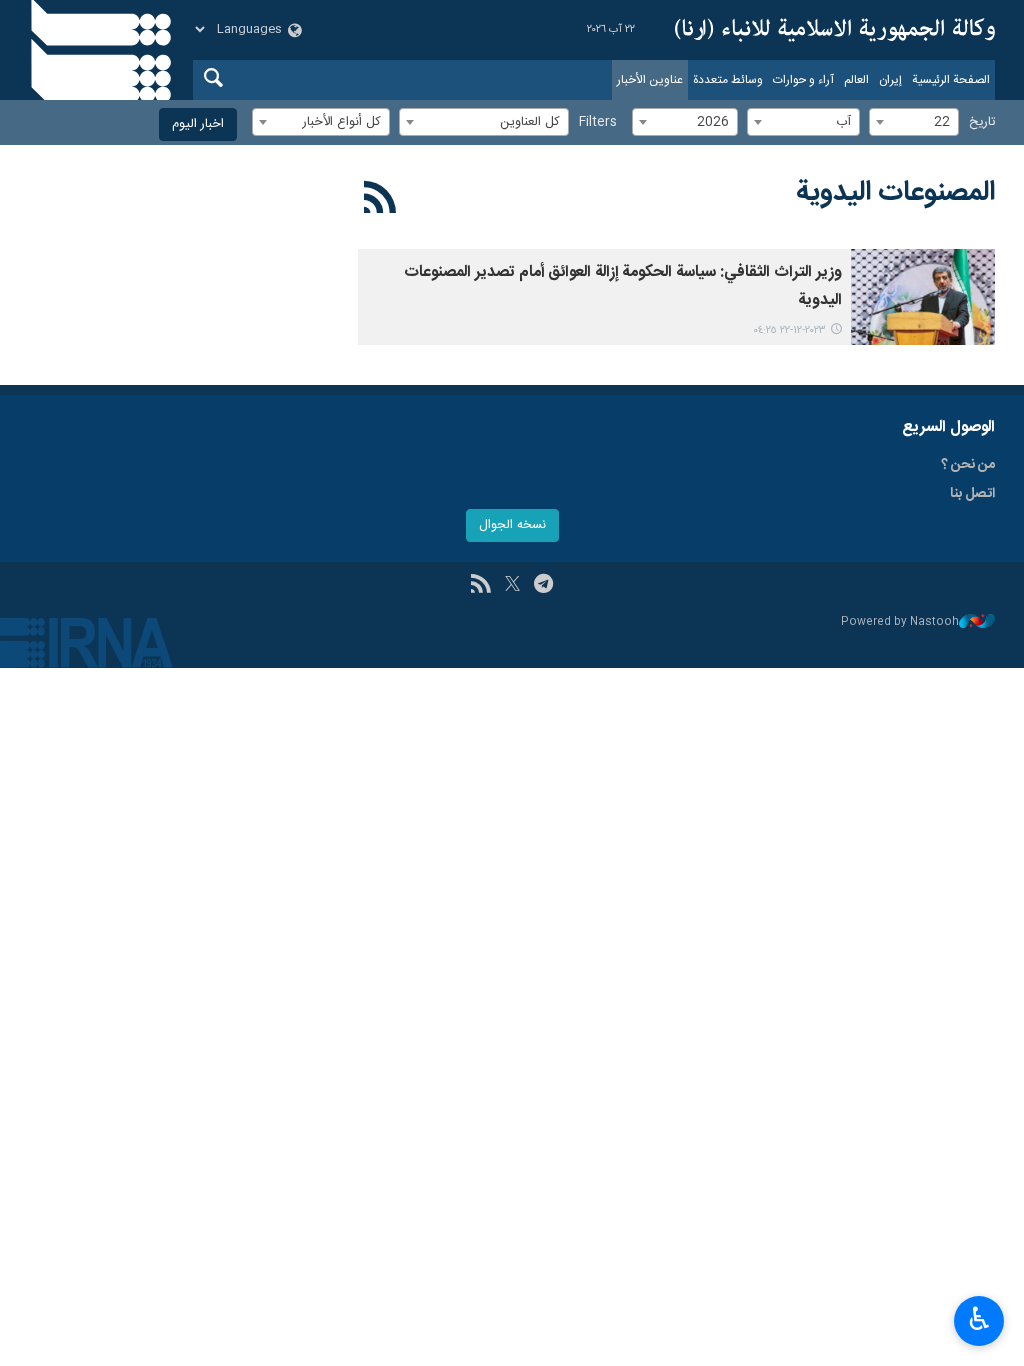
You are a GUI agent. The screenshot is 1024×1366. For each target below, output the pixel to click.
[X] (512, 586)
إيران (890, 80)
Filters (598, 122)
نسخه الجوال (512, 525)
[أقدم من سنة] (923, 297)
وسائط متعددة (728, 80)
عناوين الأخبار (650, 80)
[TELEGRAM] (543, 586)
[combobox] (914, 122)
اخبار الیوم (198, 124)
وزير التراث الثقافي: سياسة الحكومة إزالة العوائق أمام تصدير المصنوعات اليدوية (623, 286)
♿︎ (979, 1319)
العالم (856, 80)
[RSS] (380, 201)
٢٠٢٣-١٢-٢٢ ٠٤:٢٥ (789, 330)
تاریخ (982, 122)
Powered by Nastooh (900, 622)
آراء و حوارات (803, 80)
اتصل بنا (972, 494)
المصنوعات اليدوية (895, 193)
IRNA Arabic (835, 30)
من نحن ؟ (968, 465)
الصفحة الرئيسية (951, 80)
